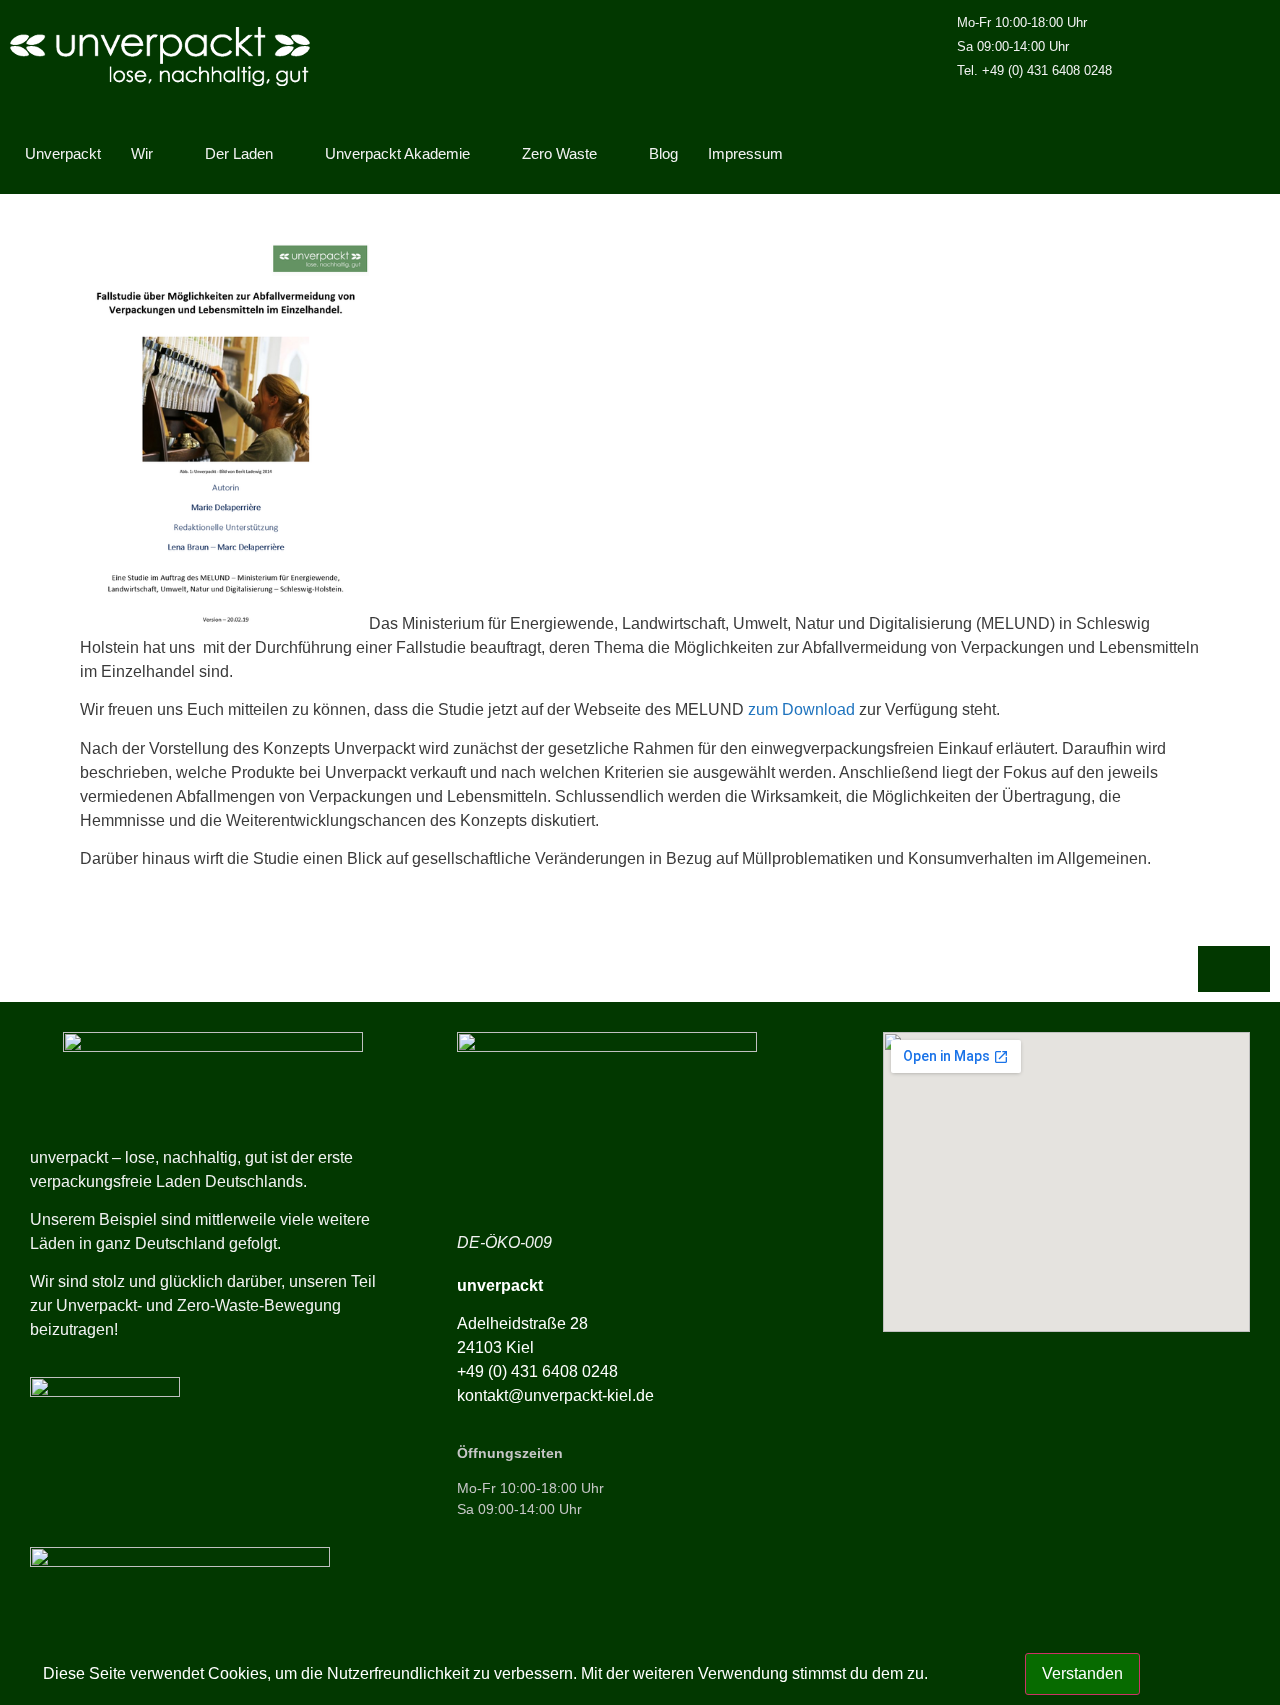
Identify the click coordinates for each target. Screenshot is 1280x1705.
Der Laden (239, 153)
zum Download (799, 709)
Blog (663, 153)
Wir (142, 153)
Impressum (745, 153)
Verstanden (1082, 1673)
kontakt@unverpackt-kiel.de (555, 1395)
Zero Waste (559, 153)
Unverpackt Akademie (397, 153)
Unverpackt (63, 153)
